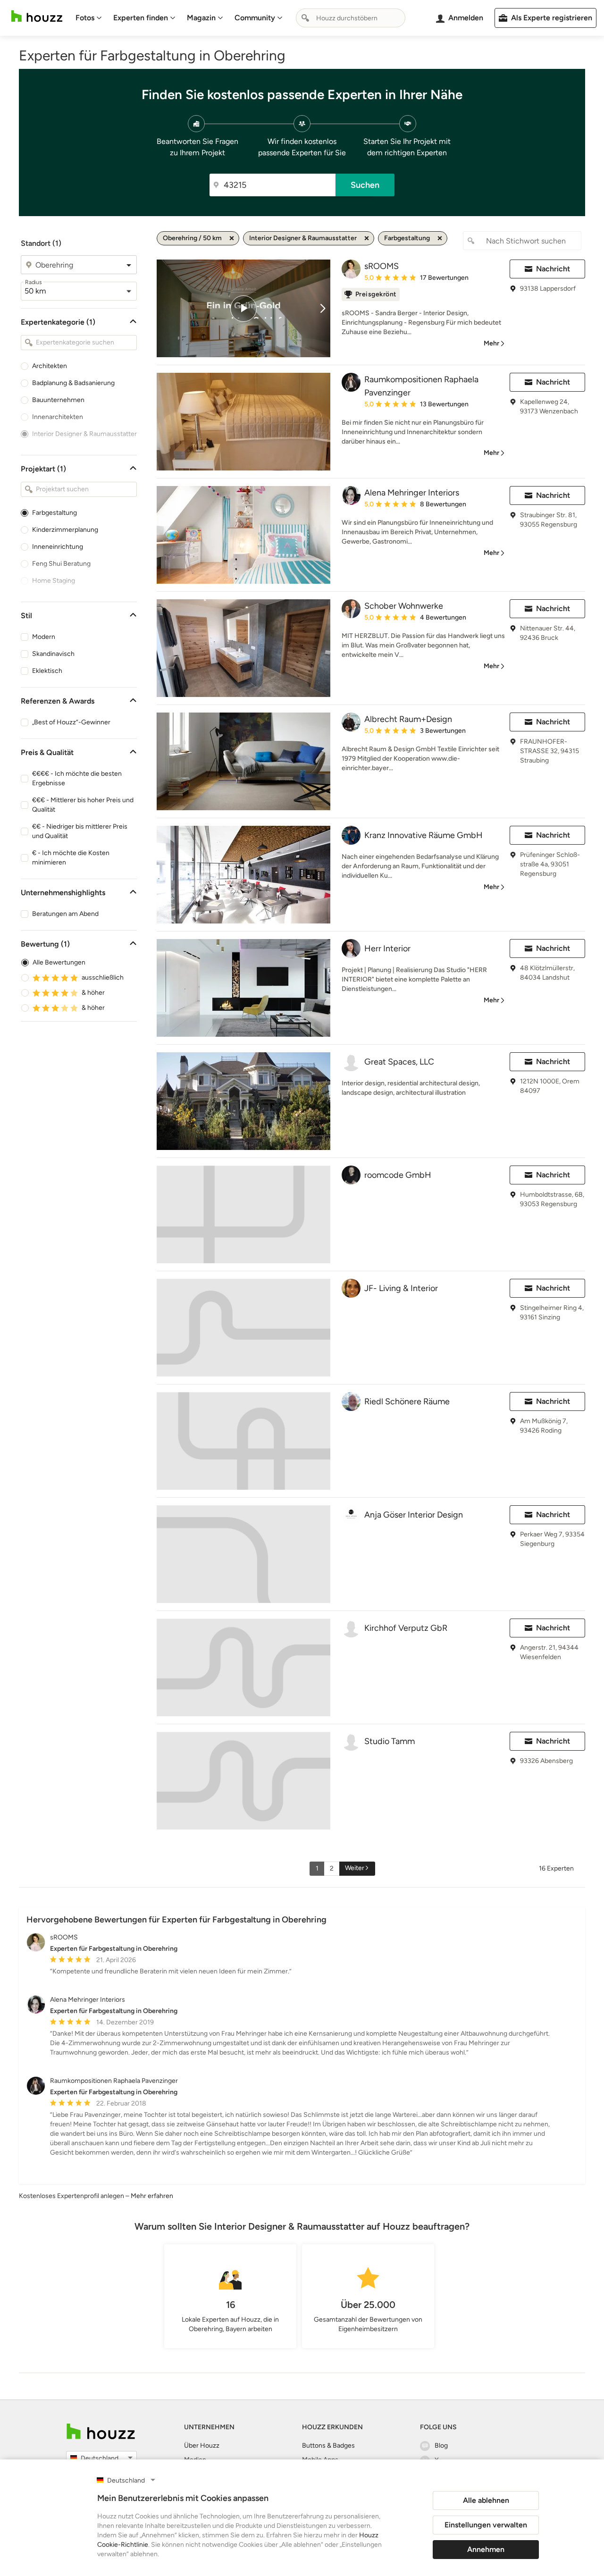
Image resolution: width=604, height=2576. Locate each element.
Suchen (365, 185)
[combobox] (351, 18)
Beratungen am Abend (65, 914)
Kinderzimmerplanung (65, 530)
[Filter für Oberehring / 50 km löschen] (232, 238)
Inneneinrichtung (58, 547)
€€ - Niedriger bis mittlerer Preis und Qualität (80, 831)
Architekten (50, 366)
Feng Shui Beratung (61, 564)
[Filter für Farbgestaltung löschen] (440, 238)
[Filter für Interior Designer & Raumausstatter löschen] (367, 238)
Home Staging (54, 581)
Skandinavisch (53, 654)
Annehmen (486, 2549)
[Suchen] (305, 18)
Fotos (85, 18)
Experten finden (141, 18)
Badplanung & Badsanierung (73, 383)
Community (255, 18)
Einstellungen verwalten (486, 2525)
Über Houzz (202, 2446)
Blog (441, 2446)
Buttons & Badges (328, 2446)
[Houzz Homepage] (37, 16)
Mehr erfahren (152, 2196)
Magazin (201, 18)
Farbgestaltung (55, 513)
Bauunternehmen (58, 400)
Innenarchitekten (58, 417)
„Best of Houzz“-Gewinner (71, 722)
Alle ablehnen (486, 2500)
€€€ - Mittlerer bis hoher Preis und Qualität (83, 805)
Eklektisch (47, 671)
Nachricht (553, 269)
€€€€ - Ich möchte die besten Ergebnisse (77, 778)
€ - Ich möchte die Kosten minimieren (71, 858)
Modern (44, 637)
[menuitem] (89, 18)
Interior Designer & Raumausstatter (84, 434)
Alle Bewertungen (59, 962)
